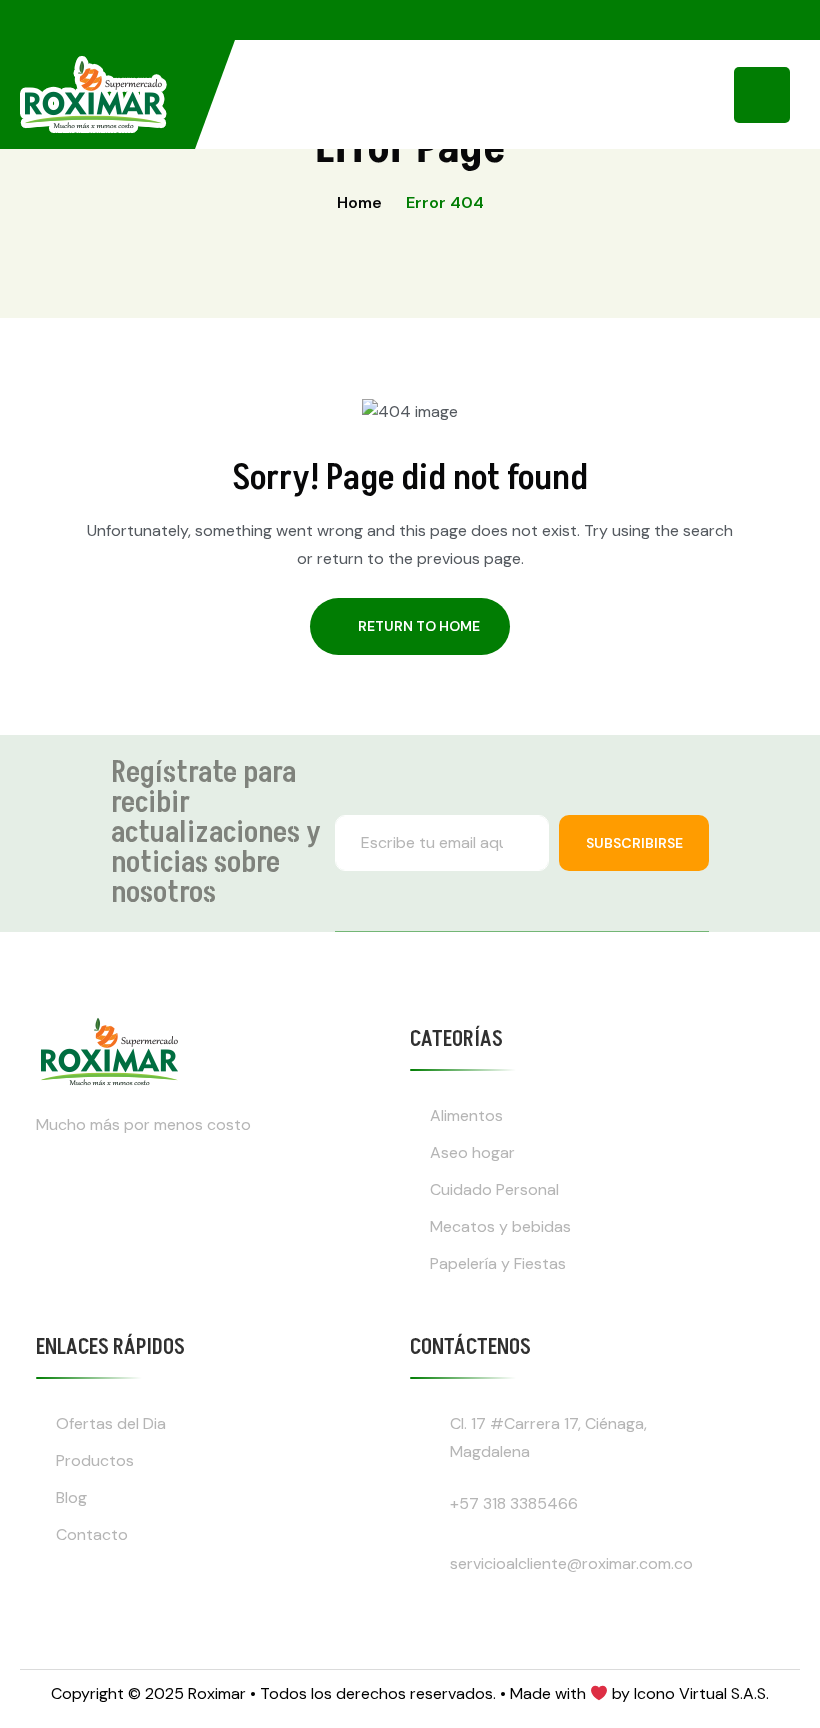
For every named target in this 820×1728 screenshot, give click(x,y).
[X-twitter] (171, 1202)
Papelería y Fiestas (498, 1263)
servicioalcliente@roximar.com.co (571, 1563)
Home (359, 202)
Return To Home (419, 626)
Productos (95, 1460)
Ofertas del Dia (111, 1423)
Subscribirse (634, 843)
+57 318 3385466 (514, 1503)
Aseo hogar (472, 1152)
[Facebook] (116, 1202)
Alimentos (466, 1115)
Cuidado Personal (494, 1189)
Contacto (92, 1534)
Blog (71, 1497)
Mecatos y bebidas (500, 1226)
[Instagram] (61, 1202)
